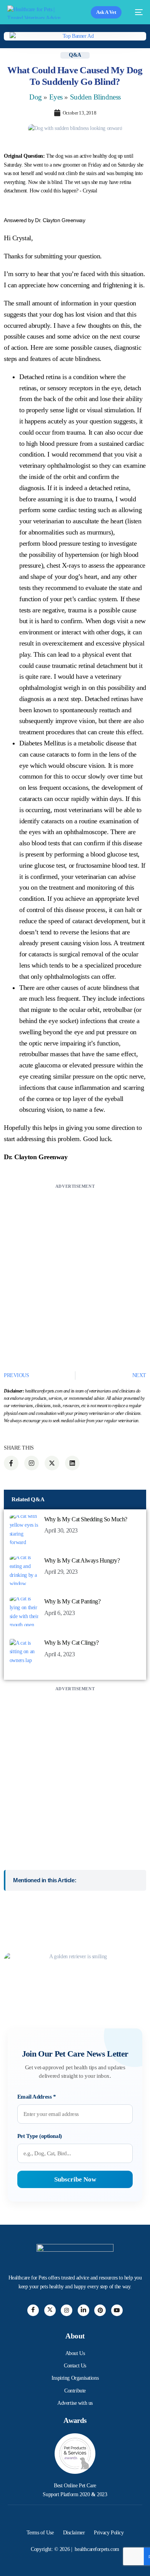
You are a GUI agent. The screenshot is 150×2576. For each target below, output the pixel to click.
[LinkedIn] (83, 2310)
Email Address (37, 2097)
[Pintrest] (100, 2310)
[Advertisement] (75, 1266)
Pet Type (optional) (40, 2136)
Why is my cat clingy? (72, 1643)
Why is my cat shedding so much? (86, 1519)
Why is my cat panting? (72, 1601)
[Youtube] (117, 2310)
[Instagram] (67, 2310)
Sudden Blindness (95, 97)
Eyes (56, 97)
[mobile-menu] (136, 12)
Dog (36, 97)
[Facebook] (33, 2310)
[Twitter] (50, 2310)
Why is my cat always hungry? (82, 1560)
